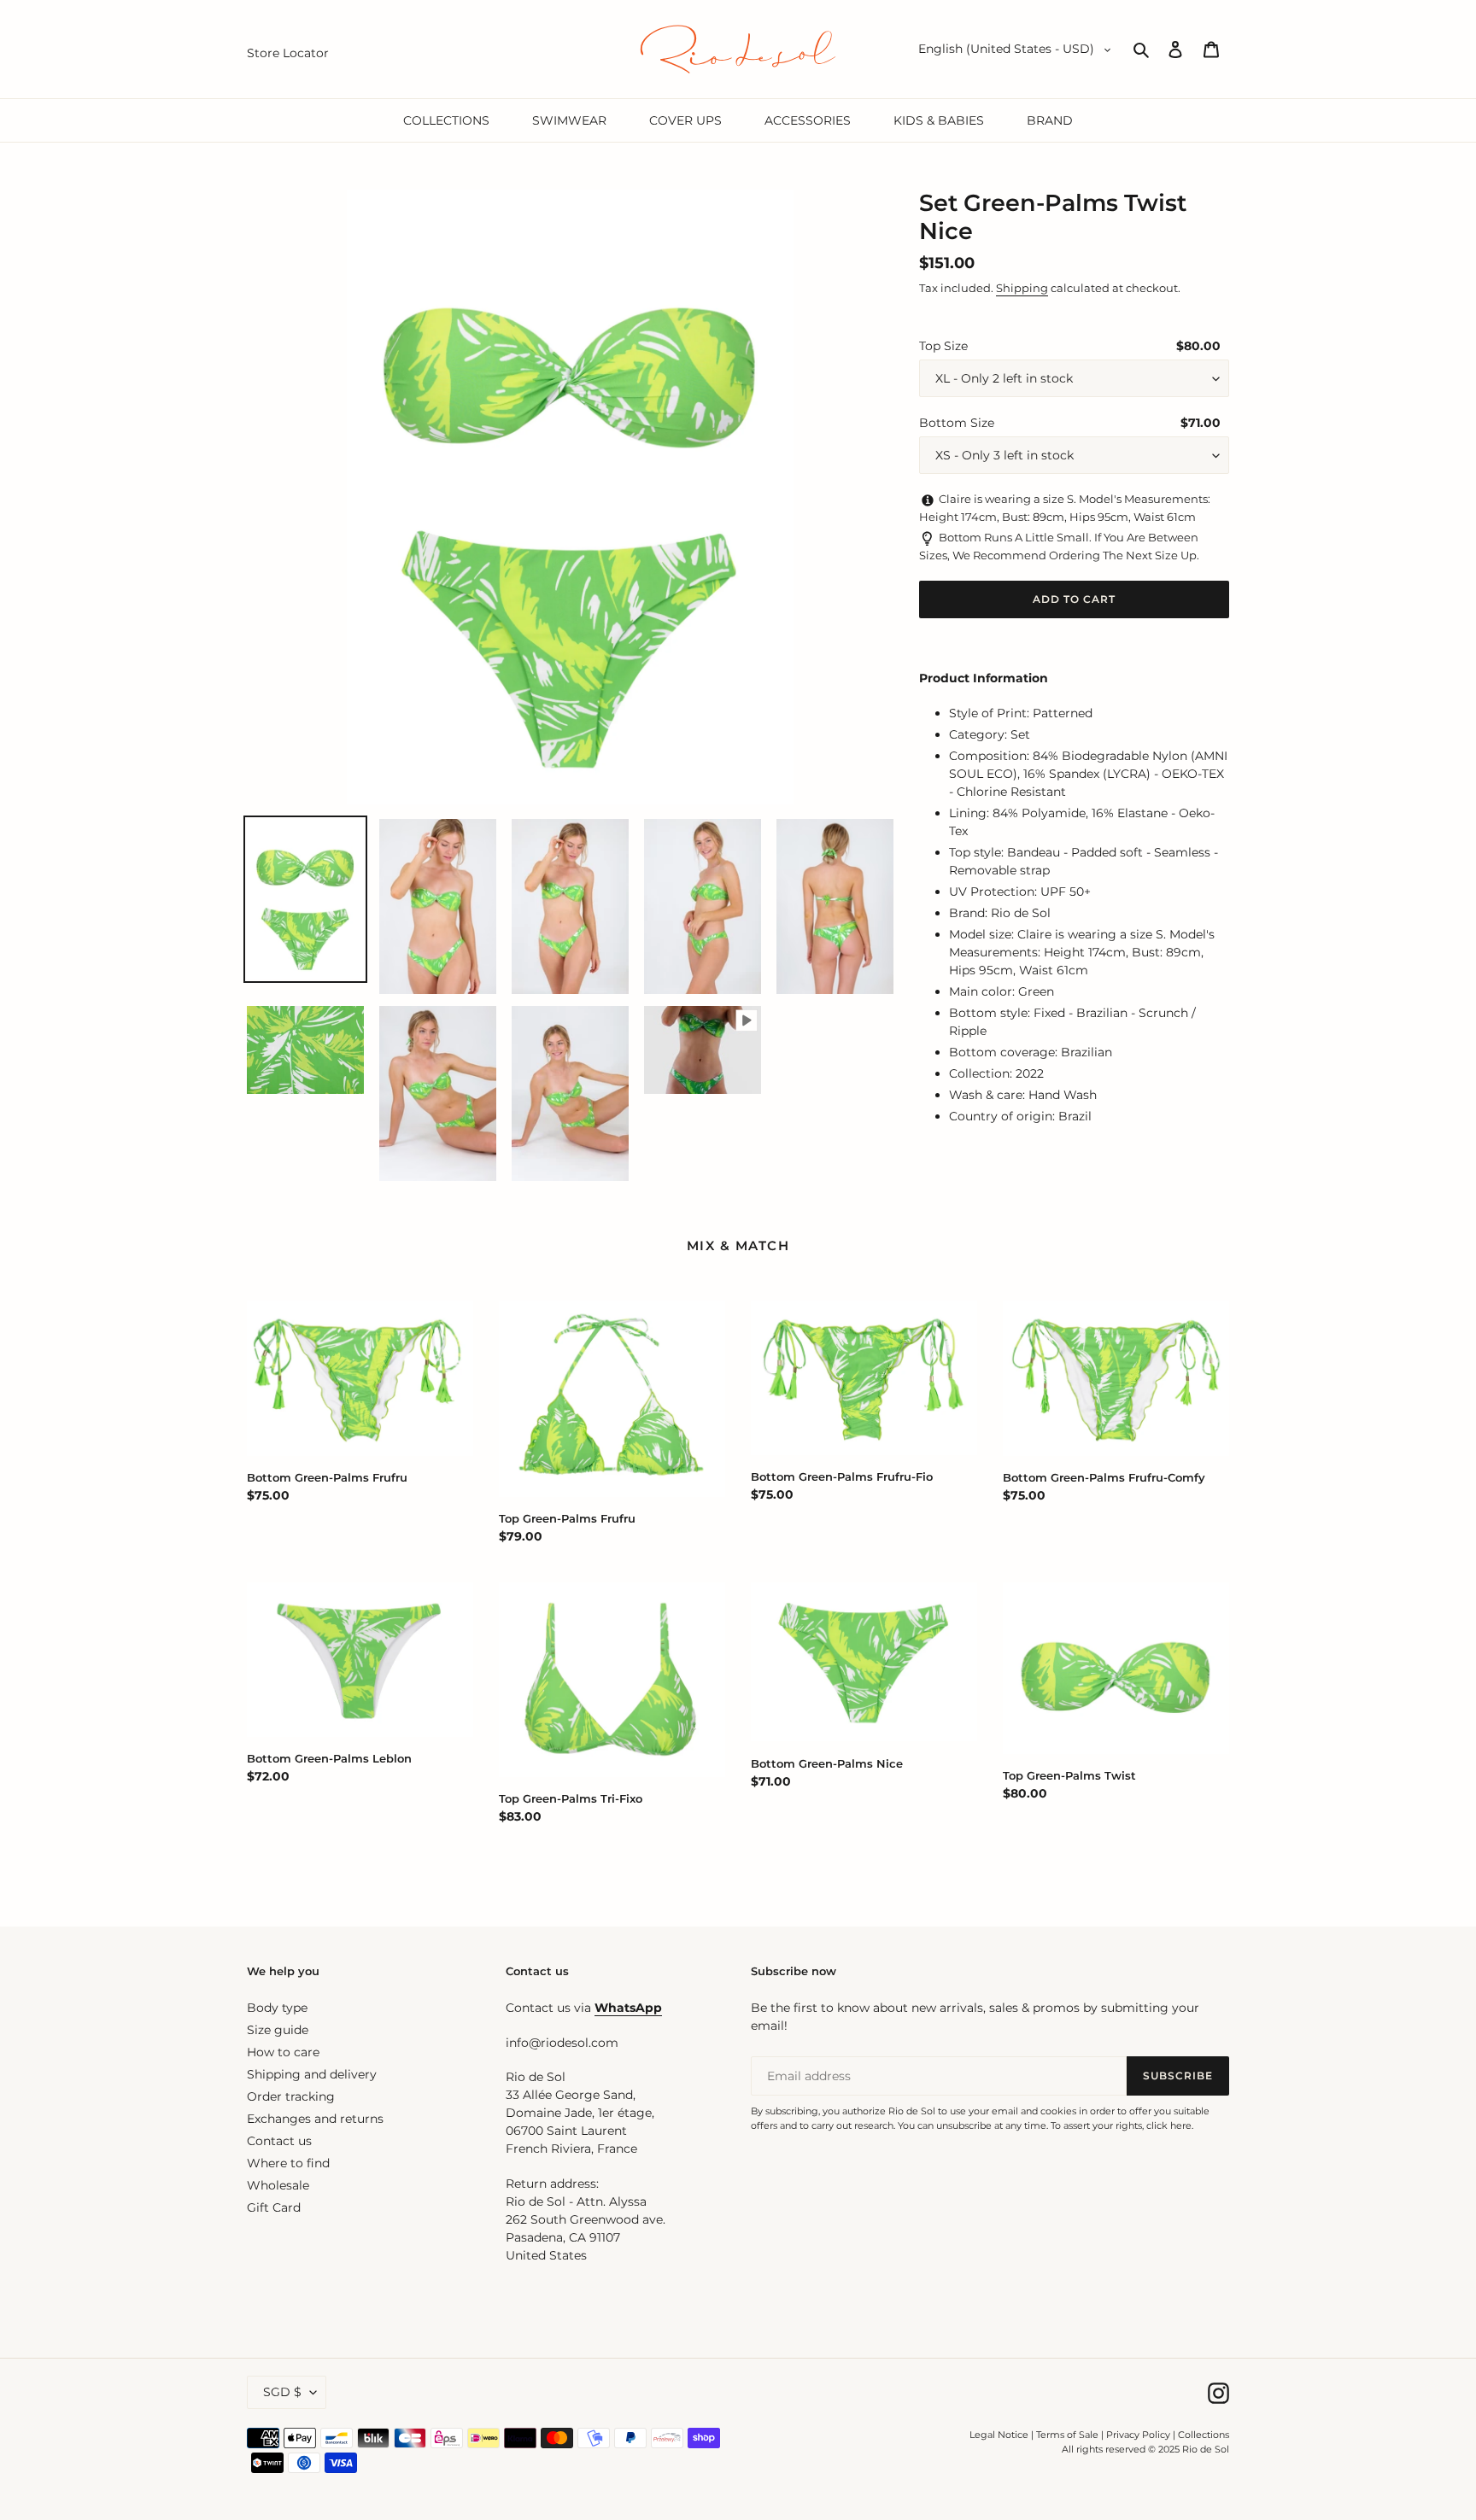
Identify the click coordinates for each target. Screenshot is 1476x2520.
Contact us (279, 2141)
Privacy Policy (1139, 2435)
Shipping (1022, 288)
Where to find (288, 2163)
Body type (277, 2008)
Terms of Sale (1067, 2435)
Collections (1204, 2435)
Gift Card (274, 2207)
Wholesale (278, 2185)
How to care (283, 2052)
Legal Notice (999, 2435)
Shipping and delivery (312, 2074)
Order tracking (291, 2096)
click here (1169, 2125)
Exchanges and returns (315, 2119)
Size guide (278, 2030)
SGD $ (282, 2392)
